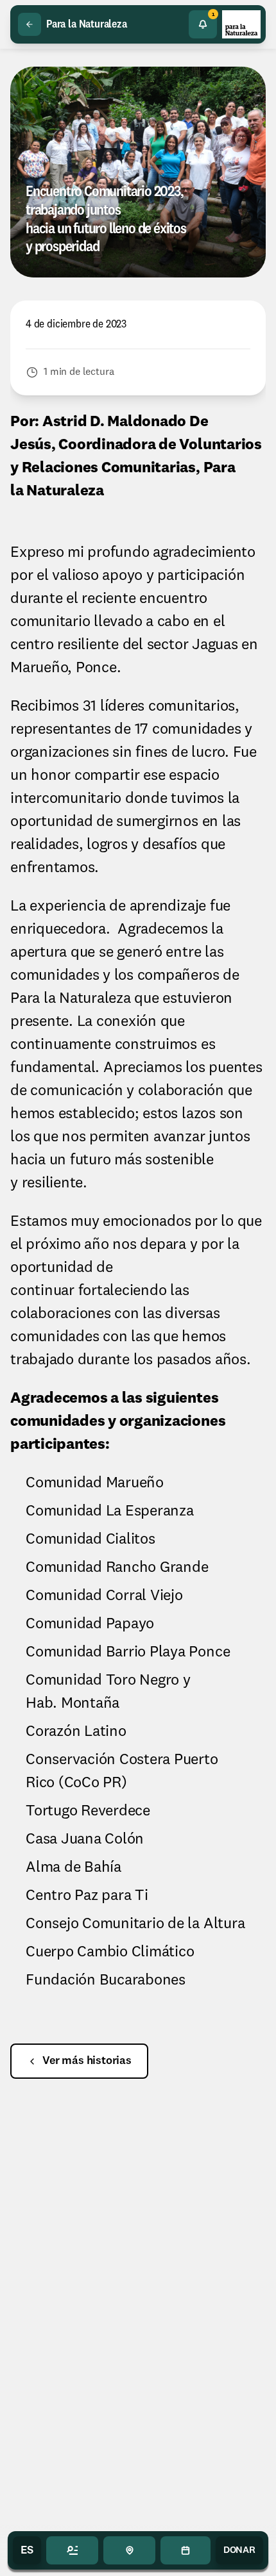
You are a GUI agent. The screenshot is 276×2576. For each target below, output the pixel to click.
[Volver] (30, 24)
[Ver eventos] (185, 2550)
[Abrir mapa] (129, 2550)
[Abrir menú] (72, 2550)
